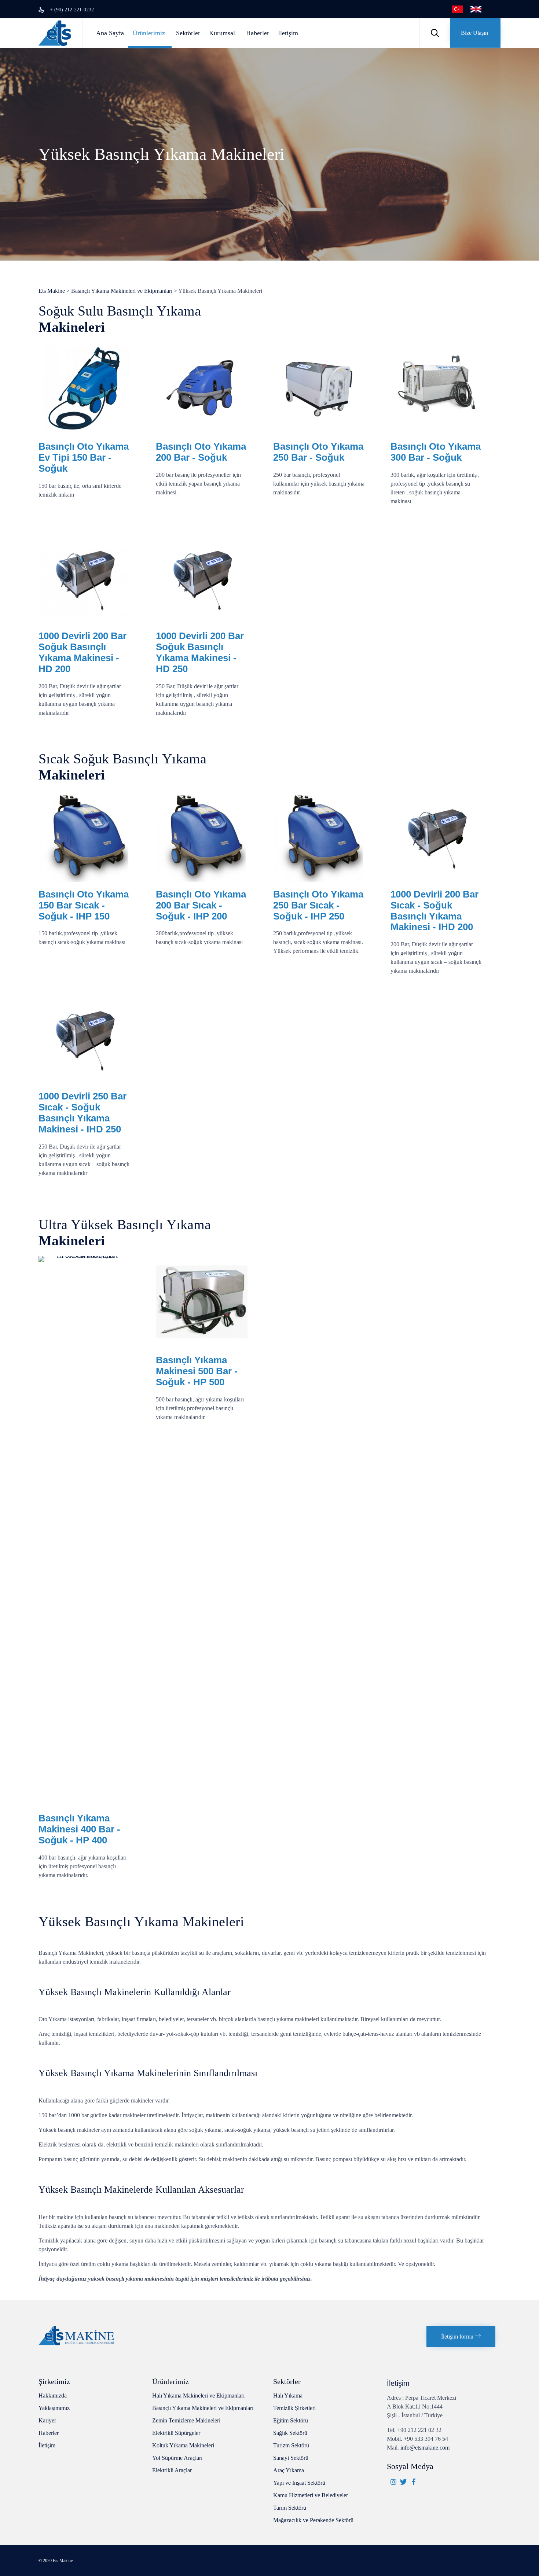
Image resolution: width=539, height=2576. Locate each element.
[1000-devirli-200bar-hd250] (202, 621)
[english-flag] (476, 10)
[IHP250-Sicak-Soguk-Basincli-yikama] (319, 880)
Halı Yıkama (288, 2396)
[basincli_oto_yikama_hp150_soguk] (84, 432)
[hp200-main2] (202, 432)
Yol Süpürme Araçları (177, 2458)
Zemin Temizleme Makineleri (186, 2420)
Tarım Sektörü (290, 2508)
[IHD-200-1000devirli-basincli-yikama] (436, 880)
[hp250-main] (319, 432)
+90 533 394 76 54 (426, 2439)
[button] (475, 33)
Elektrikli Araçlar (172, 2470)
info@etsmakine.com (425, 2448)
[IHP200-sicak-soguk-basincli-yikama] (202, 880)
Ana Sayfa (110, 33)
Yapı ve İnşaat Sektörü (299, 2483)
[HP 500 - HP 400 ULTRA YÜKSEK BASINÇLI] (84, 1256)
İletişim (288, 33)
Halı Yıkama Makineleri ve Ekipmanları (198, 2396)
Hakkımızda (53, 2396)
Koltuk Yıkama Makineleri (183, 2445)
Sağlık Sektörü (290, 2433)
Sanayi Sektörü (291, 2458)
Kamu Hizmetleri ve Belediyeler (311, 2495)
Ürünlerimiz (149, 33)
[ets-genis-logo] (76, 2343)
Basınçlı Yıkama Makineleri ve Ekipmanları (203, 2408)
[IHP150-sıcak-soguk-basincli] (84, 880)
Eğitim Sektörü (291, 2420)
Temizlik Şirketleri (294, 2408)
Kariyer (47, 2420)
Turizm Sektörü (291, 2445)
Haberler (258, 33)
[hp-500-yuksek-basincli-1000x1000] (202, 1346)
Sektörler (188, 33)
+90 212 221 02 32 (419, 2430)
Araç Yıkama (289, 2470)
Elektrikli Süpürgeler (176, 2433)
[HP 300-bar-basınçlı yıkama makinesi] (436, 432)
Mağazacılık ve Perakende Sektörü (313, 2520)
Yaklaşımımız (54, 2408)
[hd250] (84, 621)
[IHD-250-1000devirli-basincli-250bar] (84, 1082)
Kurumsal (222, 33)
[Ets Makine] (55, 33)
